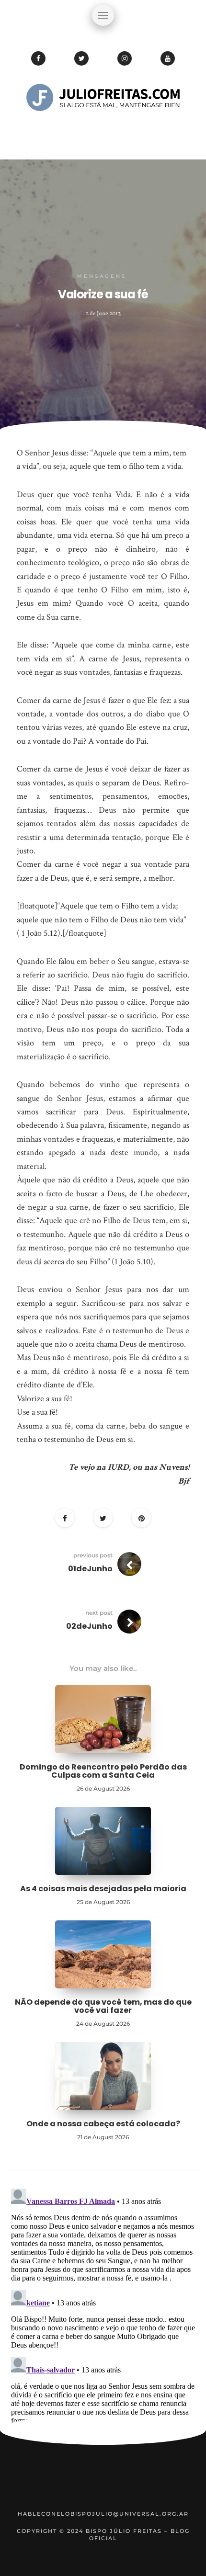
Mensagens (102, 276)
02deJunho (89, 1626)
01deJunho (90, 1569)
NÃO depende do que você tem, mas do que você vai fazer (103, 2006)
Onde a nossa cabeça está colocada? (103, 2124)
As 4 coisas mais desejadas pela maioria (103, 1889)
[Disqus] (103, 2304)
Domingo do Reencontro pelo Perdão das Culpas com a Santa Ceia (103, 1771)
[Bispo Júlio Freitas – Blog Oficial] (103, 127)
